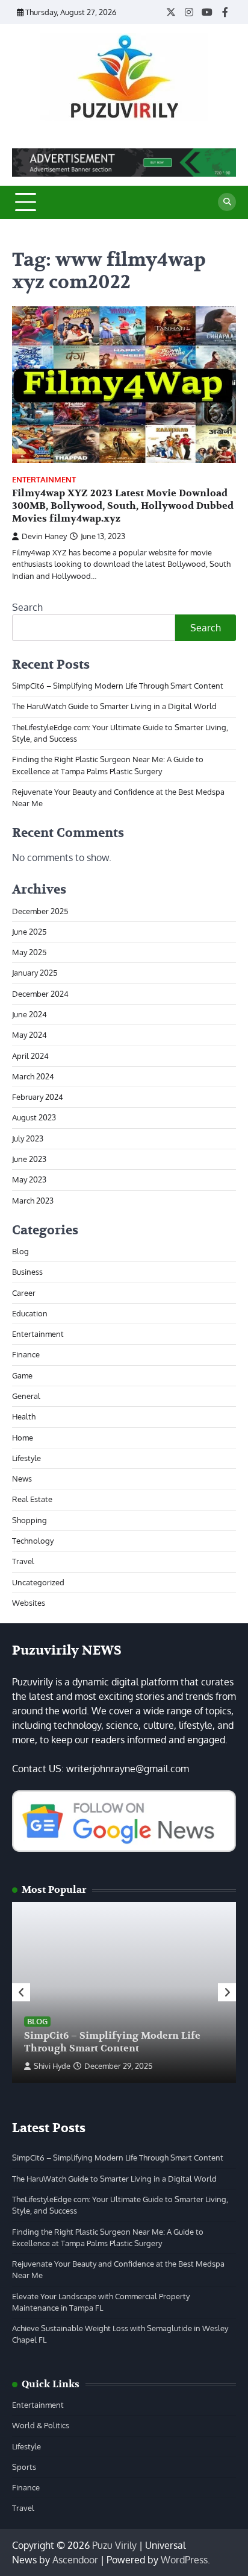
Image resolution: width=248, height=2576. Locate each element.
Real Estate (32, 1499)
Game (22, 1375)
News (22, 1479)
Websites (29, 1603)
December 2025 (40, 911)
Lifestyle (26, 1458)
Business (27, 1272)
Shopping (29, 1520)
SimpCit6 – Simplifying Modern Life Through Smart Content (118, 686)
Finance (26, 1354)
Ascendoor (75, 2560)
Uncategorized (38, 1582)
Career (24, 1293)
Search (27, 607)
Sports (24, 2467)
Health (24, 1416)
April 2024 (30, 1056)
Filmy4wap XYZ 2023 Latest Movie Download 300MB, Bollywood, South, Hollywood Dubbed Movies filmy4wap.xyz (123, 506)
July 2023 (28, 1138)
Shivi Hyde (52, 2066)
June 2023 (29, 1159)
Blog (20, 1251)
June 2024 (29, 1014)
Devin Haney (44, 536)
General (26, 1396)
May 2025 (29, 952)
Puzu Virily (114, 2545)
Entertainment (44, 480)
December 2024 (40, 994)
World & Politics (41, 2425)
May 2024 (29, 1035)
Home (23, 1438)
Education (30, 1313)
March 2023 (33, 1201)
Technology (33, 1541)
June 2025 (29, 932)
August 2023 (34, 1117)
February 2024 (38, 1097)
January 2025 (35, 973)
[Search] (227, 202)
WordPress (184, 2560)
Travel (23, 1561)
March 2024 (33, 1076)
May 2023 (29, 1179)
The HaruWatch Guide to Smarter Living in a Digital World (114, 706)
